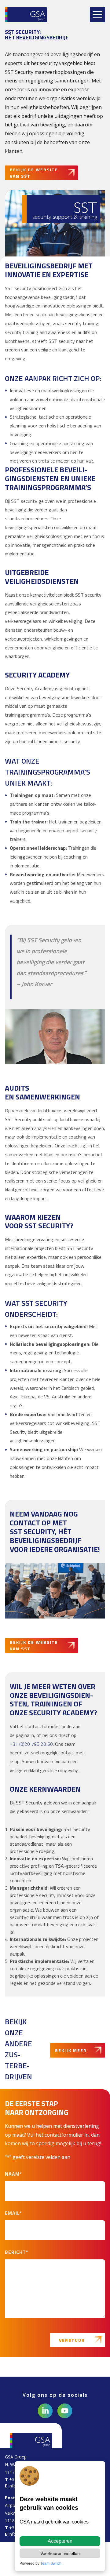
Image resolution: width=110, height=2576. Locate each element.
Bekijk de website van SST (34, 173)
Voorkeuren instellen (60, 2553)
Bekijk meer (71, 2050)
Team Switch (51, 2563)
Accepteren (60, 2541)
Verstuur (72, 2340)
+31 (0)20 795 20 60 (31, 1744)
